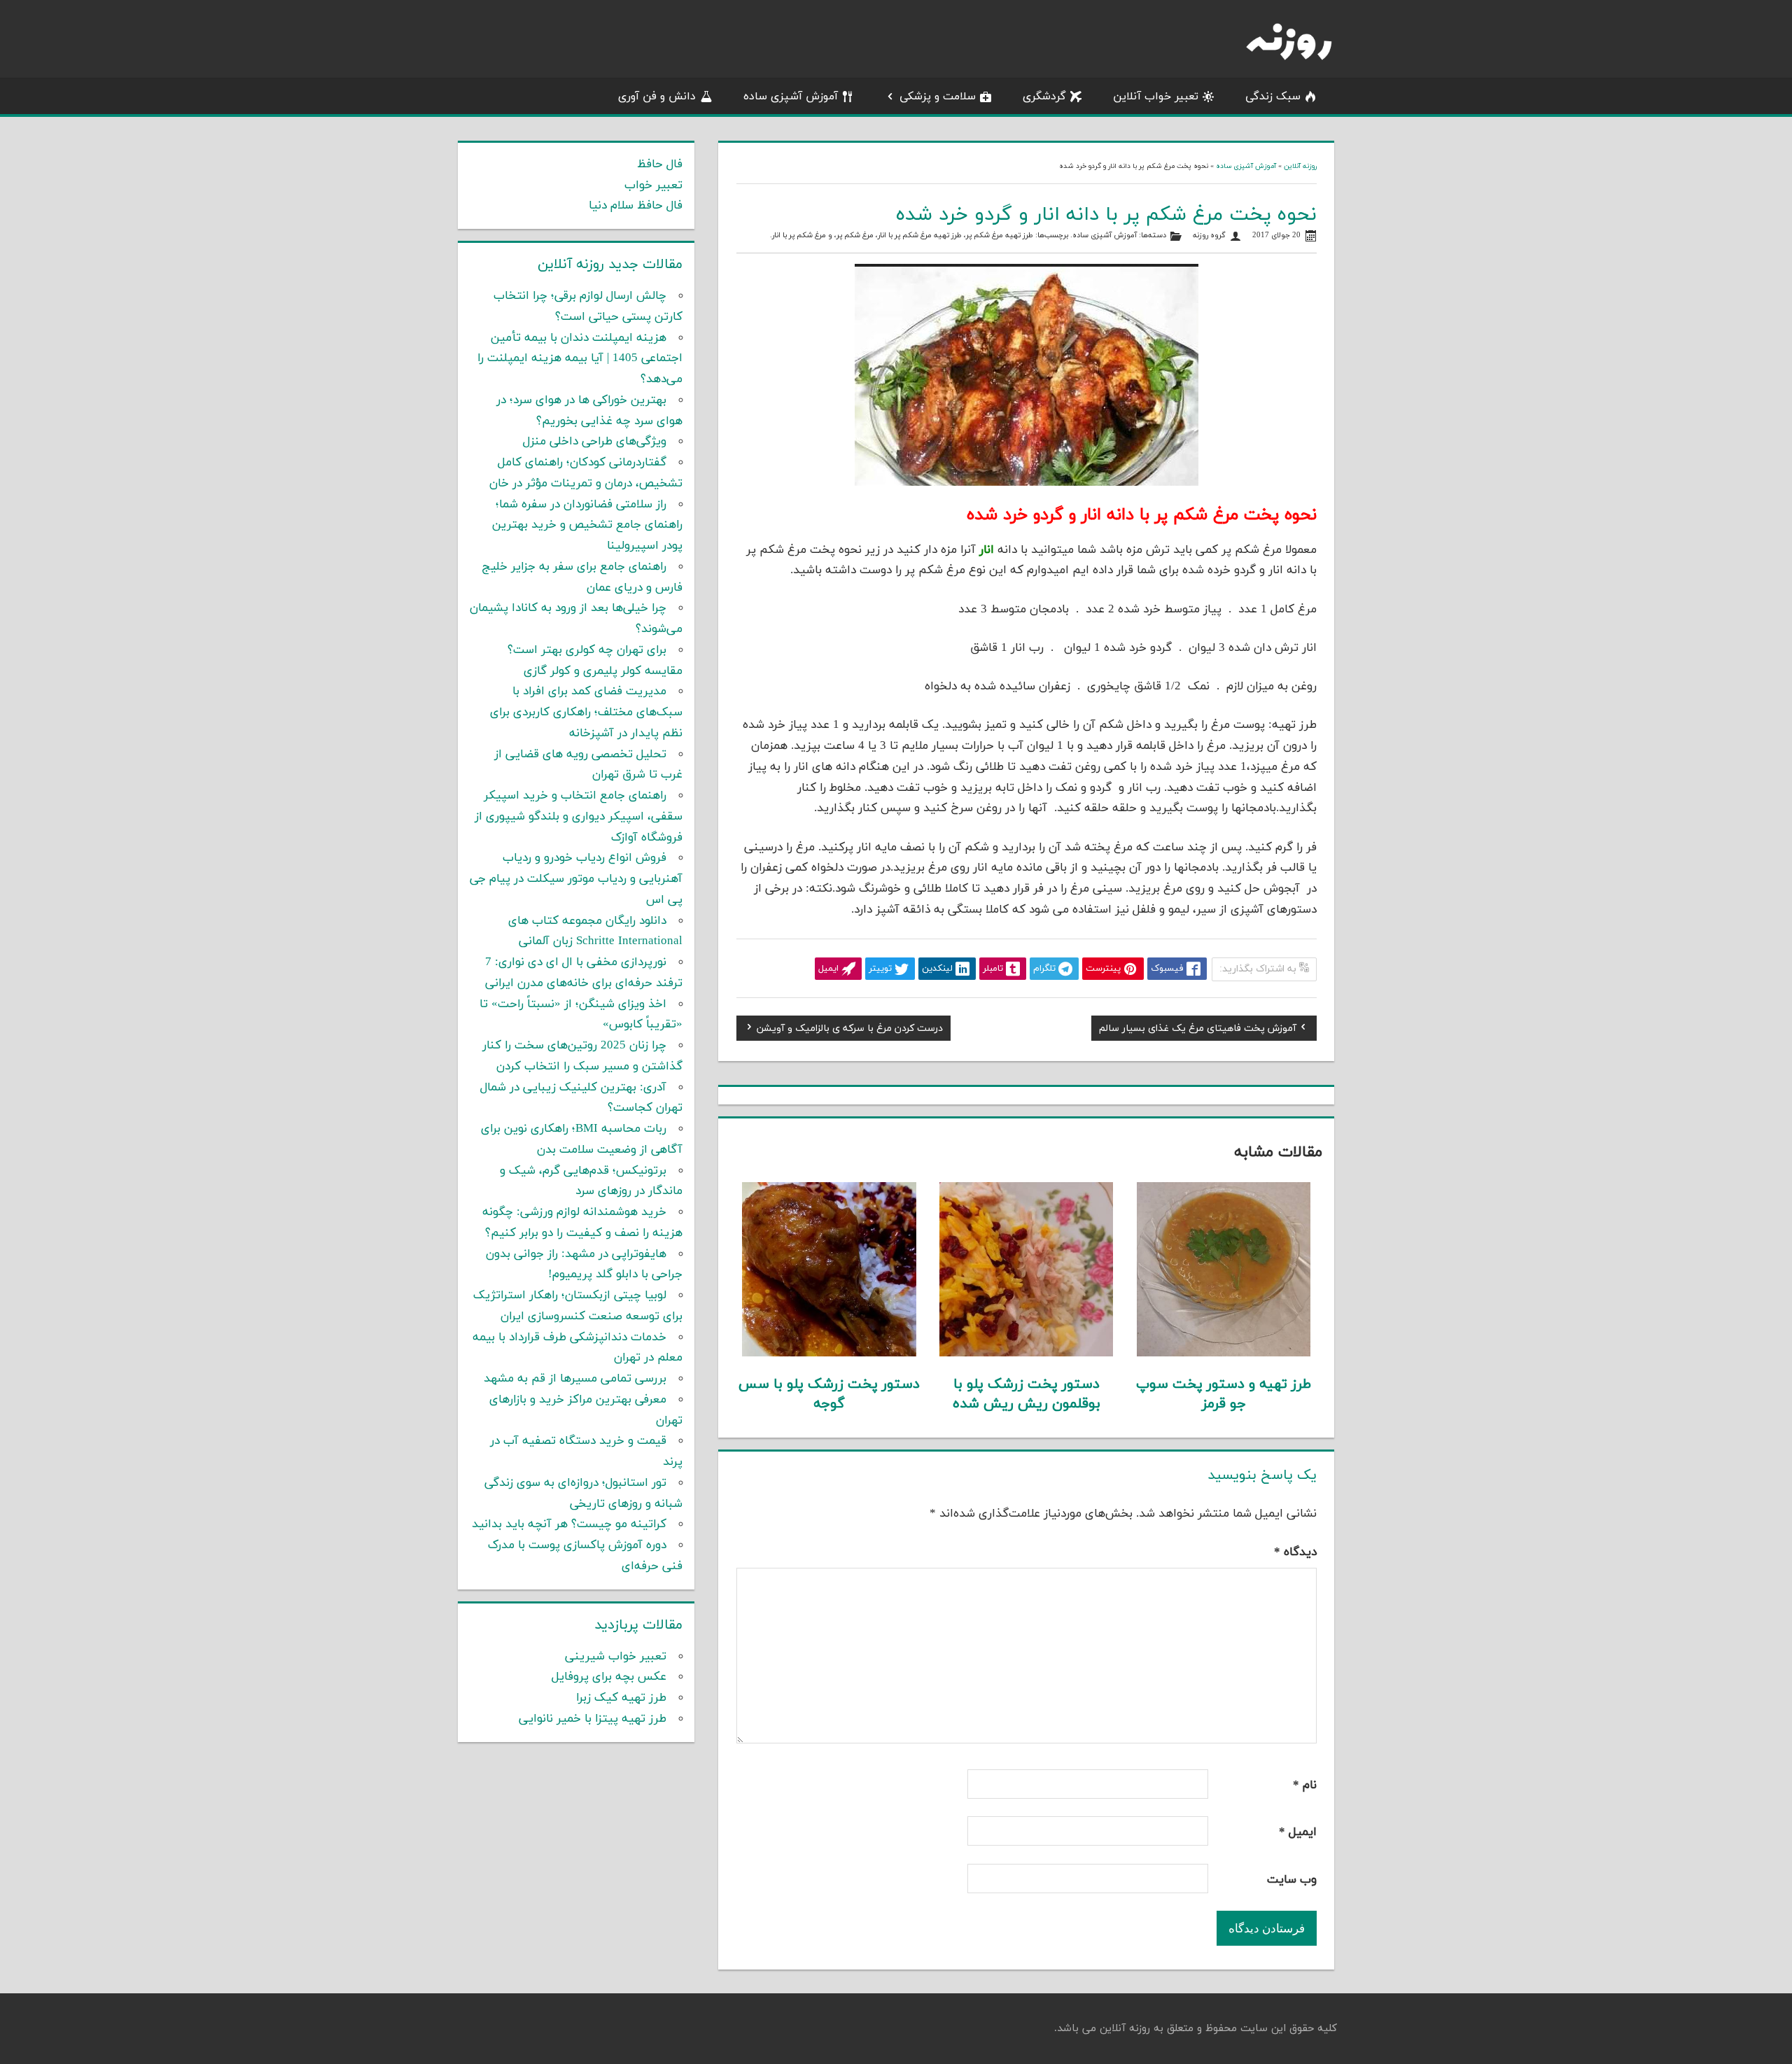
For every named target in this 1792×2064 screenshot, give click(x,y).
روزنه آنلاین (1300, 166)
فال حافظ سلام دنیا (636, 206)
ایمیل (1298, 1832)
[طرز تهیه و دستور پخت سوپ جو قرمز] (1224, 1354)
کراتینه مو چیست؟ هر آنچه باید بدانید (569, 1524)
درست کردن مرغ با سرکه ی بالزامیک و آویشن (850, 1030)
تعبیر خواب (653, 185)
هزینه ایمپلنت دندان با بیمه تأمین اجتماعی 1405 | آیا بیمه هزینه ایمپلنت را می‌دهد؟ (580, 359)
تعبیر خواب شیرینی (616, 1657)
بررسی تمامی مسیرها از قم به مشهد (575, 1379)
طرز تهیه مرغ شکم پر (1000, 236)
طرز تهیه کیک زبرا (621, 1698)
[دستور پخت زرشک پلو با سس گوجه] (829, 1354)
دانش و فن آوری (657, 97)
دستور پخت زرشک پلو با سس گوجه (829, 1394)
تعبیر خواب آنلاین (1156, 97)
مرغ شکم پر (855, 236)
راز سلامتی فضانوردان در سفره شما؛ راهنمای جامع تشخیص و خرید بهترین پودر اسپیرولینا (587, 526)
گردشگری (1044, 97)
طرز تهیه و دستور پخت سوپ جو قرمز (1224, 1394)
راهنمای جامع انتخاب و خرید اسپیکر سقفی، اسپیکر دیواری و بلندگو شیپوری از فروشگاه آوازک (579, 817)
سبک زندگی (1273, 97)
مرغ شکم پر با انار (799, 236)
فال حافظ (660, 164)
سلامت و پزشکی (938, 97)
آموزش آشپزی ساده (791, 97)
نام (1305, 1785)
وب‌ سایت (1292, 1880)
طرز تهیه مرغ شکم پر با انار (920, 236)
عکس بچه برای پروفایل (609, 1677)
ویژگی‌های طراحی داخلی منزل (595, 442)
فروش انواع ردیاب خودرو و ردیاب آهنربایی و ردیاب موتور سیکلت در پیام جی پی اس (576, 879)
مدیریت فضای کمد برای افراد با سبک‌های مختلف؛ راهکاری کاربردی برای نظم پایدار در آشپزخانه (586, 712)
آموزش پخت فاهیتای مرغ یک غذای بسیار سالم (1198, 1030)
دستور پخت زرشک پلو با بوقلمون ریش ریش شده (1027, 1394)
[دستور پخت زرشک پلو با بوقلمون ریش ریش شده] (1027, 1354)
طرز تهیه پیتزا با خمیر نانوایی (593, 1719)
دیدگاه (1295, 1552)
